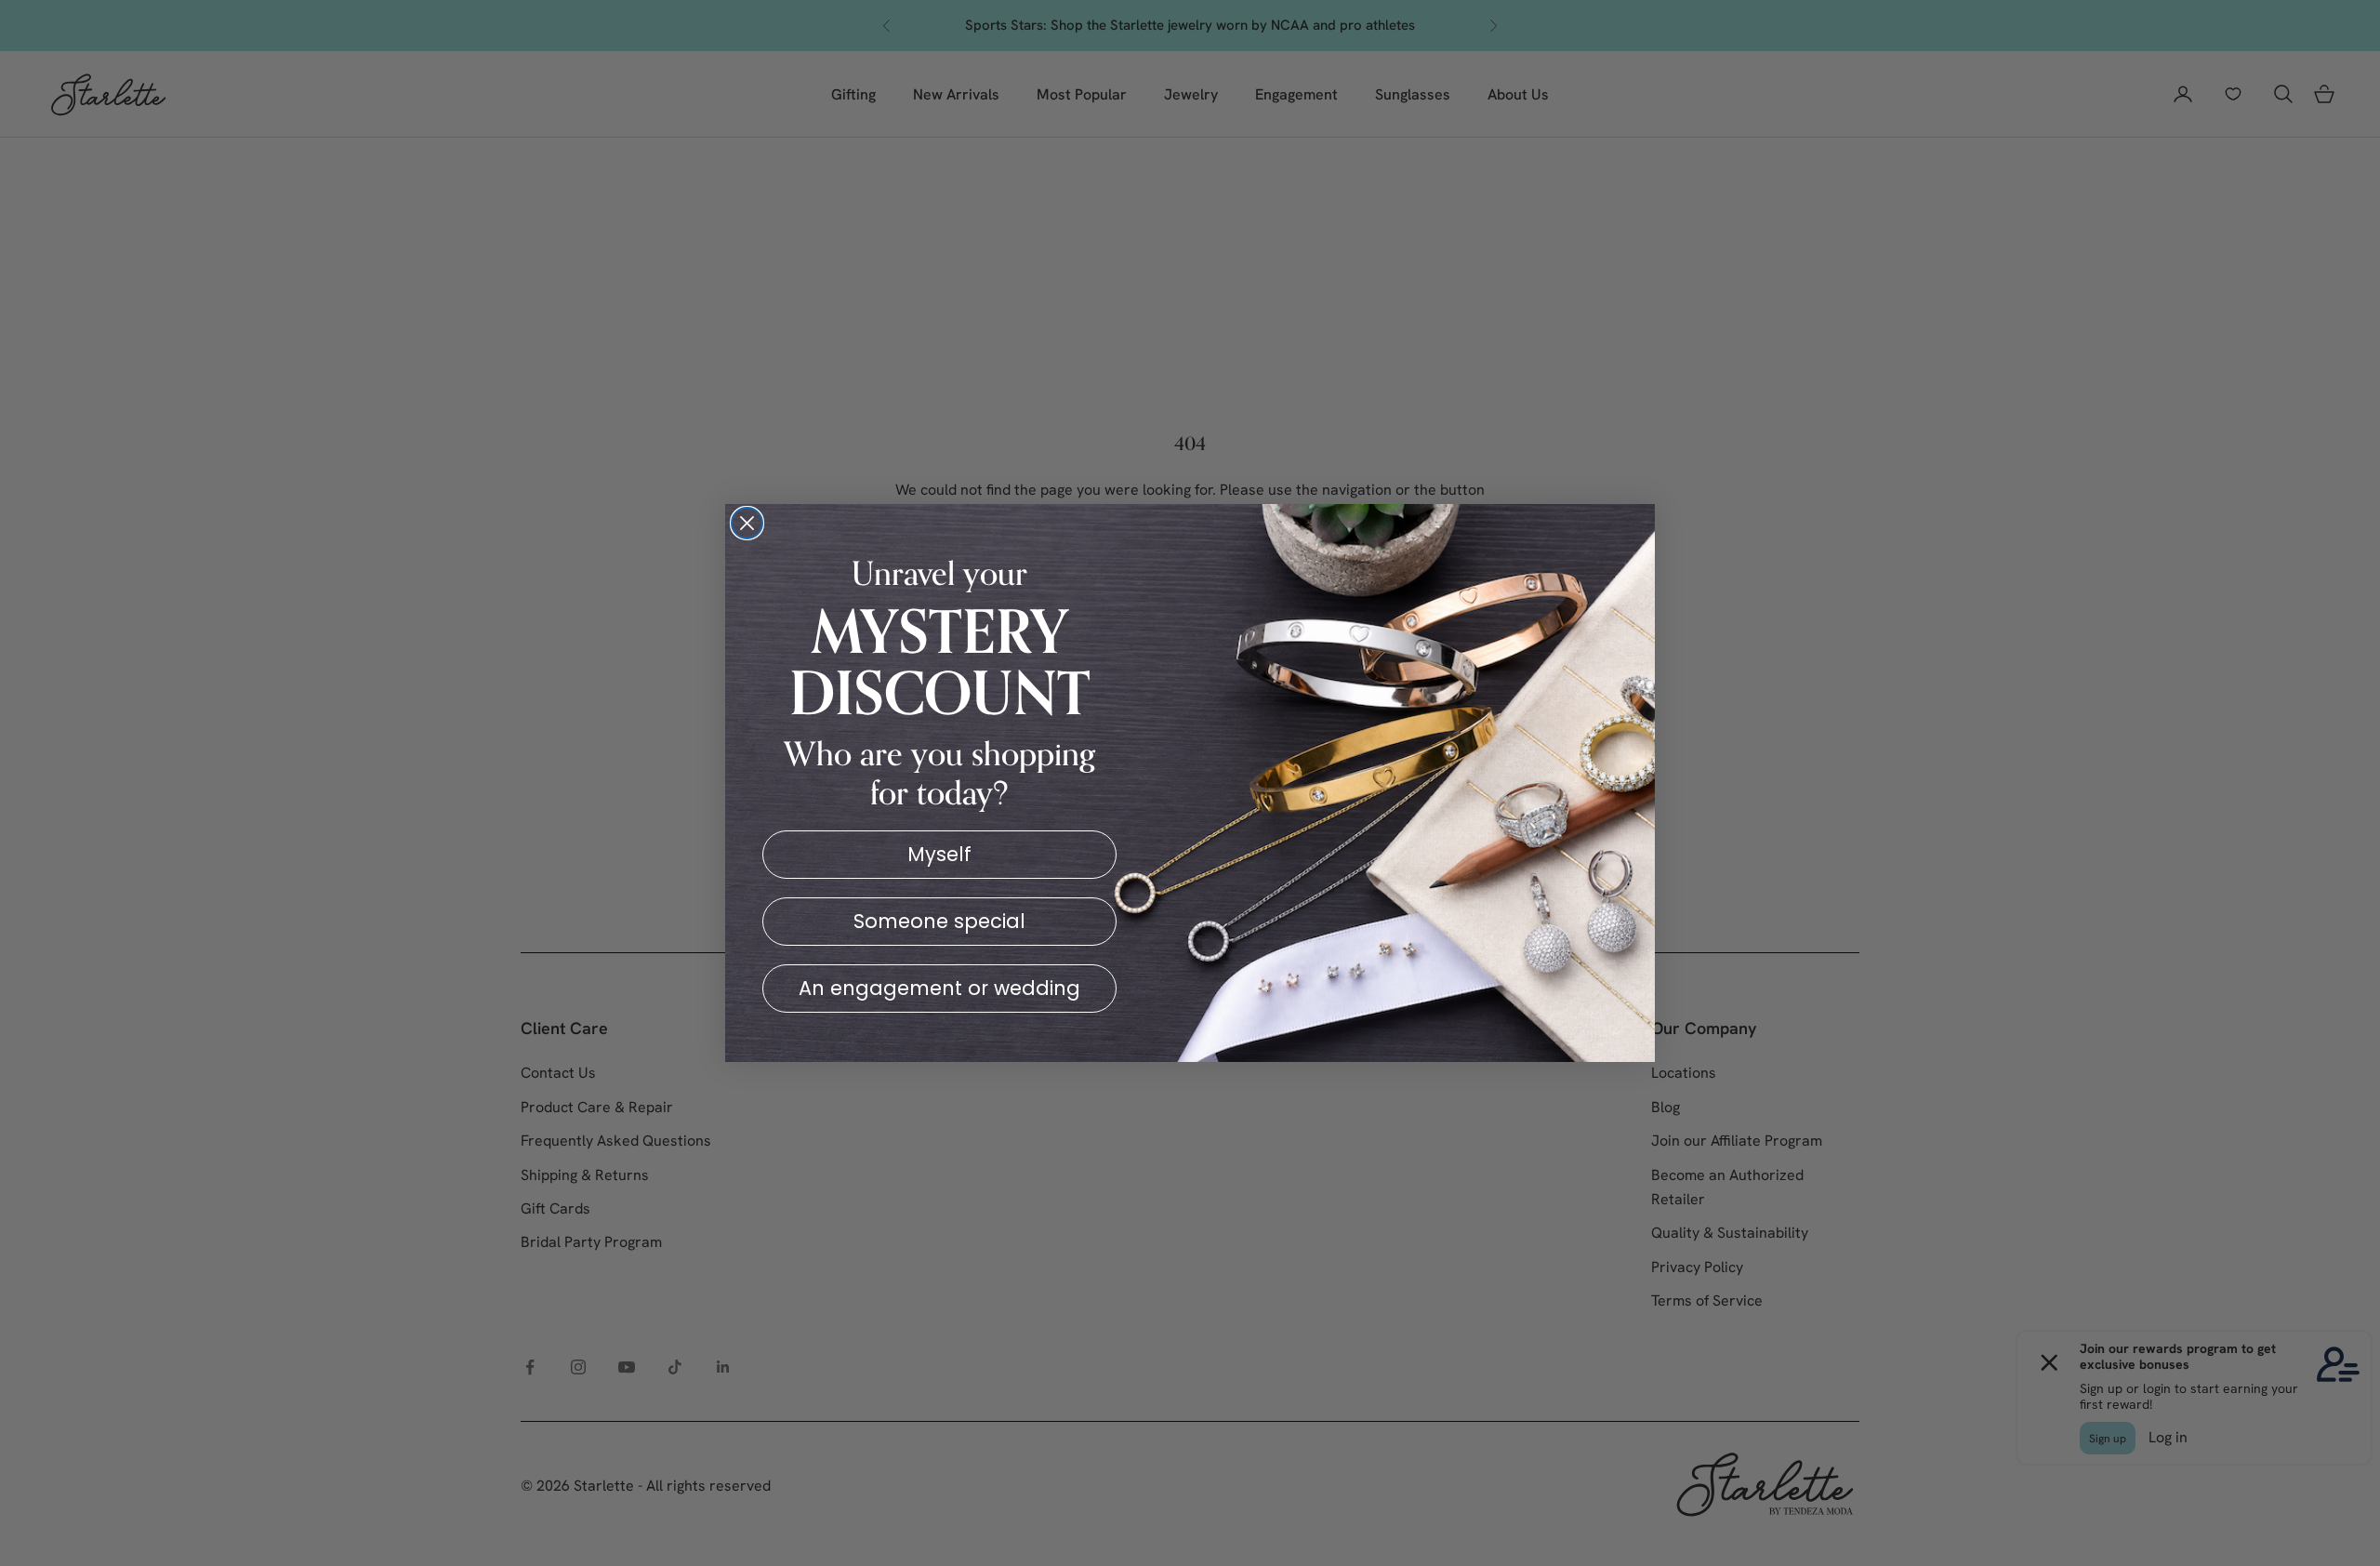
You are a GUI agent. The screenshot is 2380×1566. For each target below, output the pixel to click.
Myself (939, 854)
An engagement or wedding (939, 988)
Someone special (939, 921)
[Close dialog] (747, 523)
